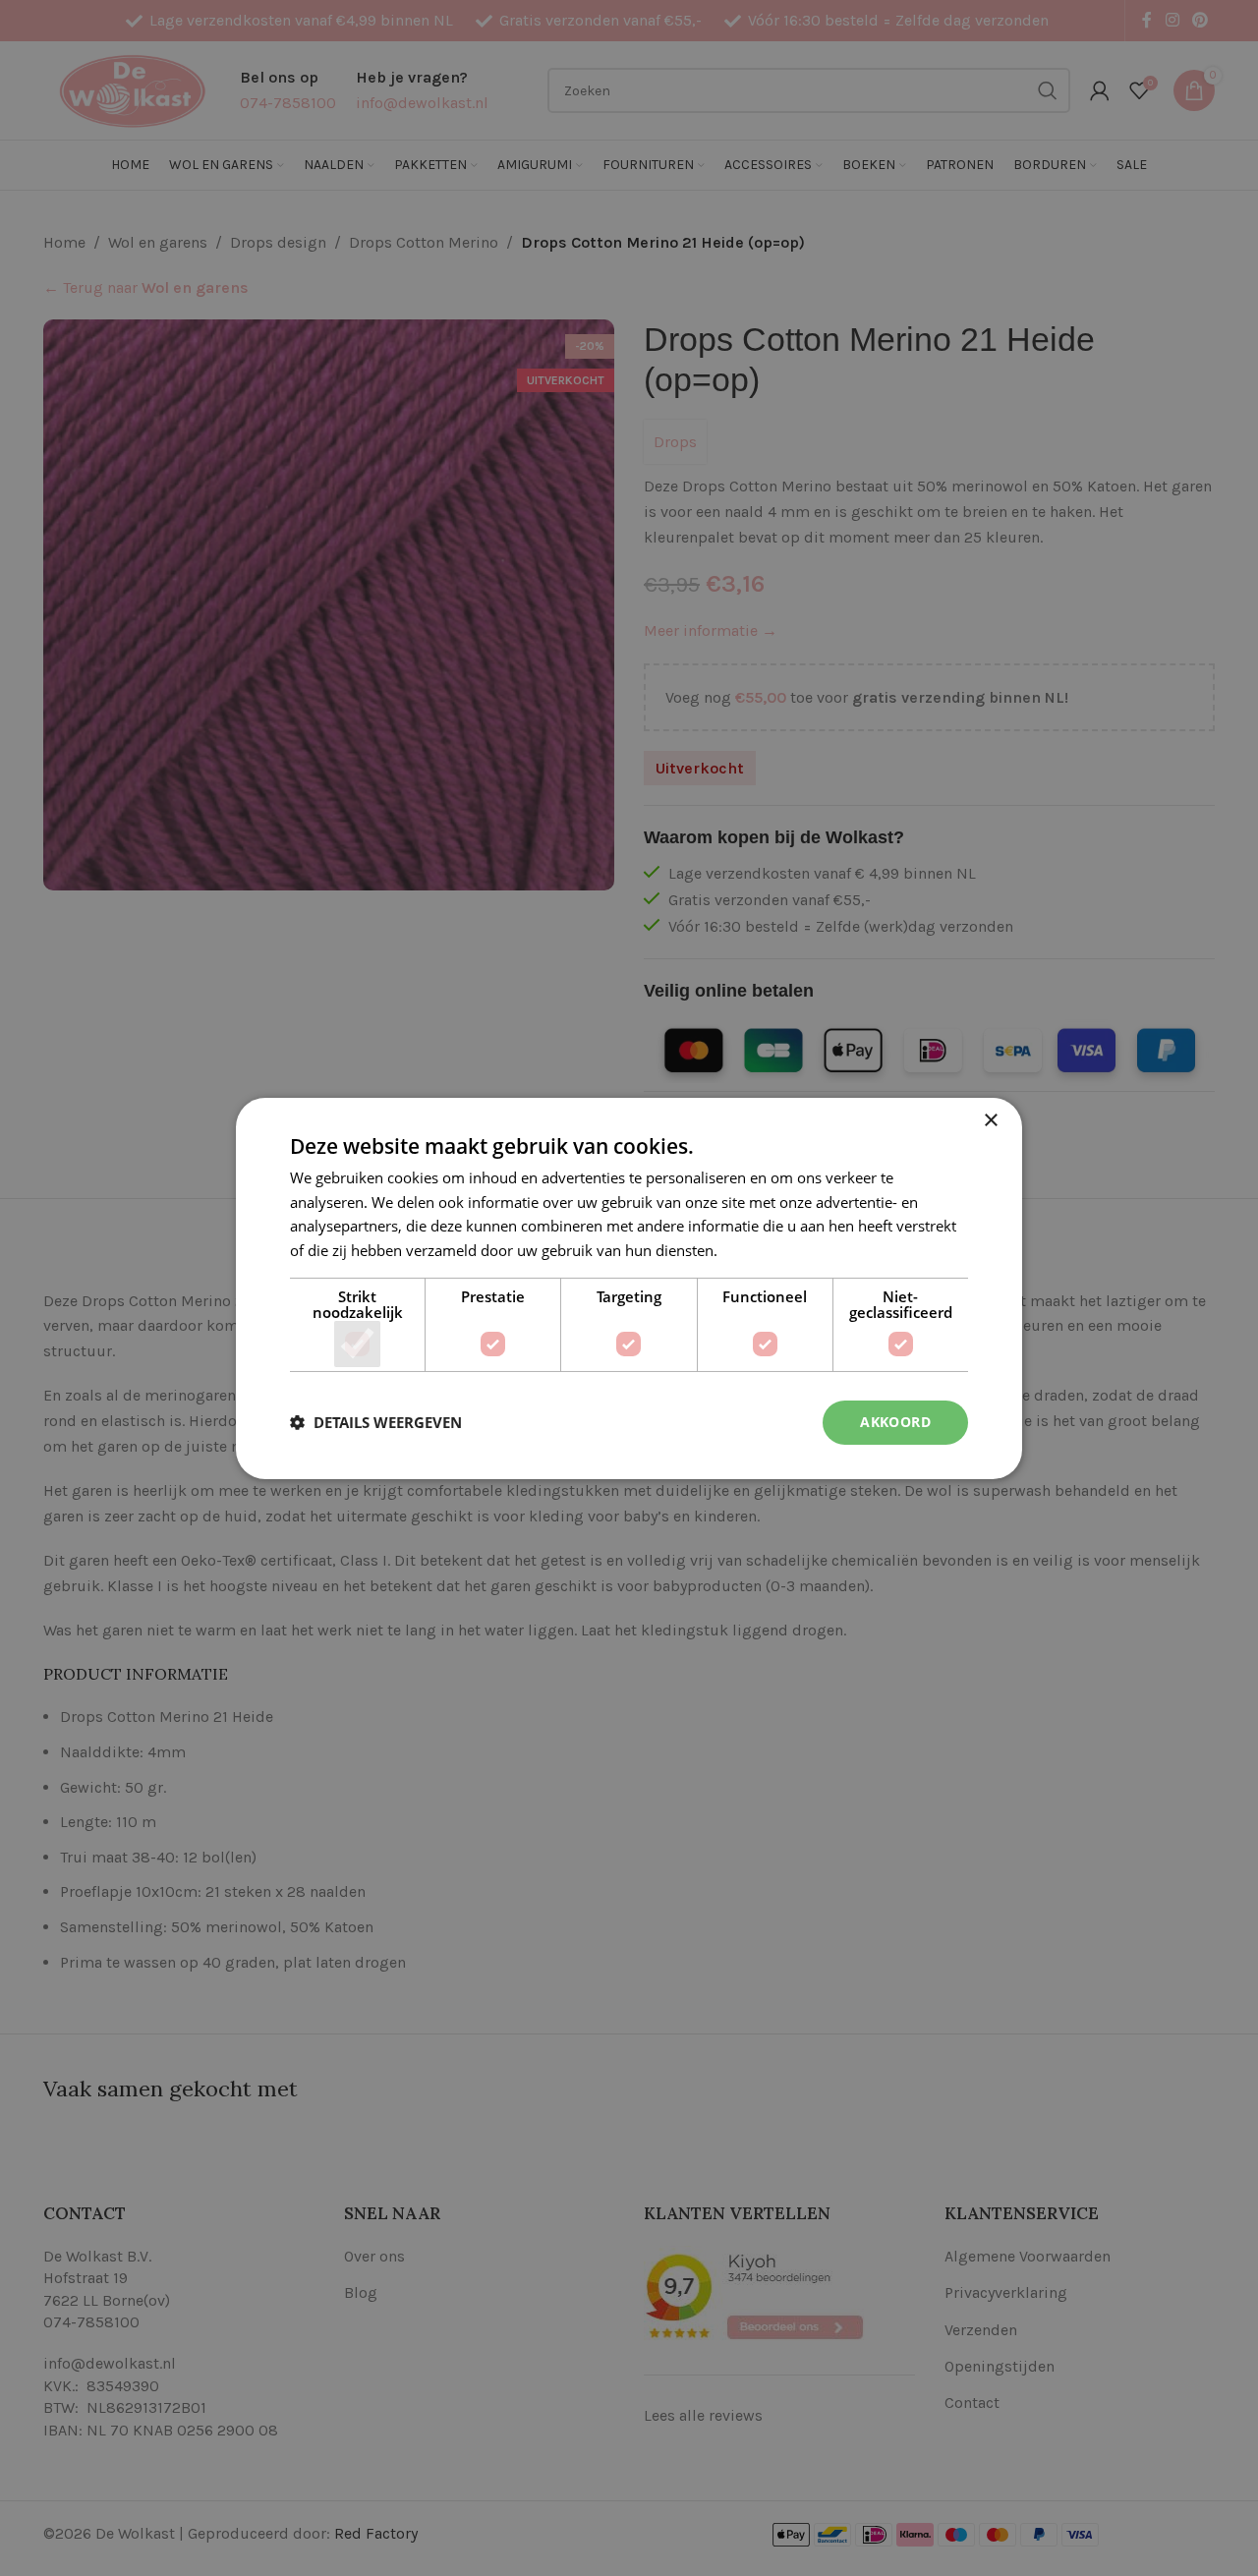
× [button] (990, 1120)
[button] (376, 1422)
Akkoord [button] (895, 1422)
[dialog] (629, 1288)
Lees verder (761, 1250)
